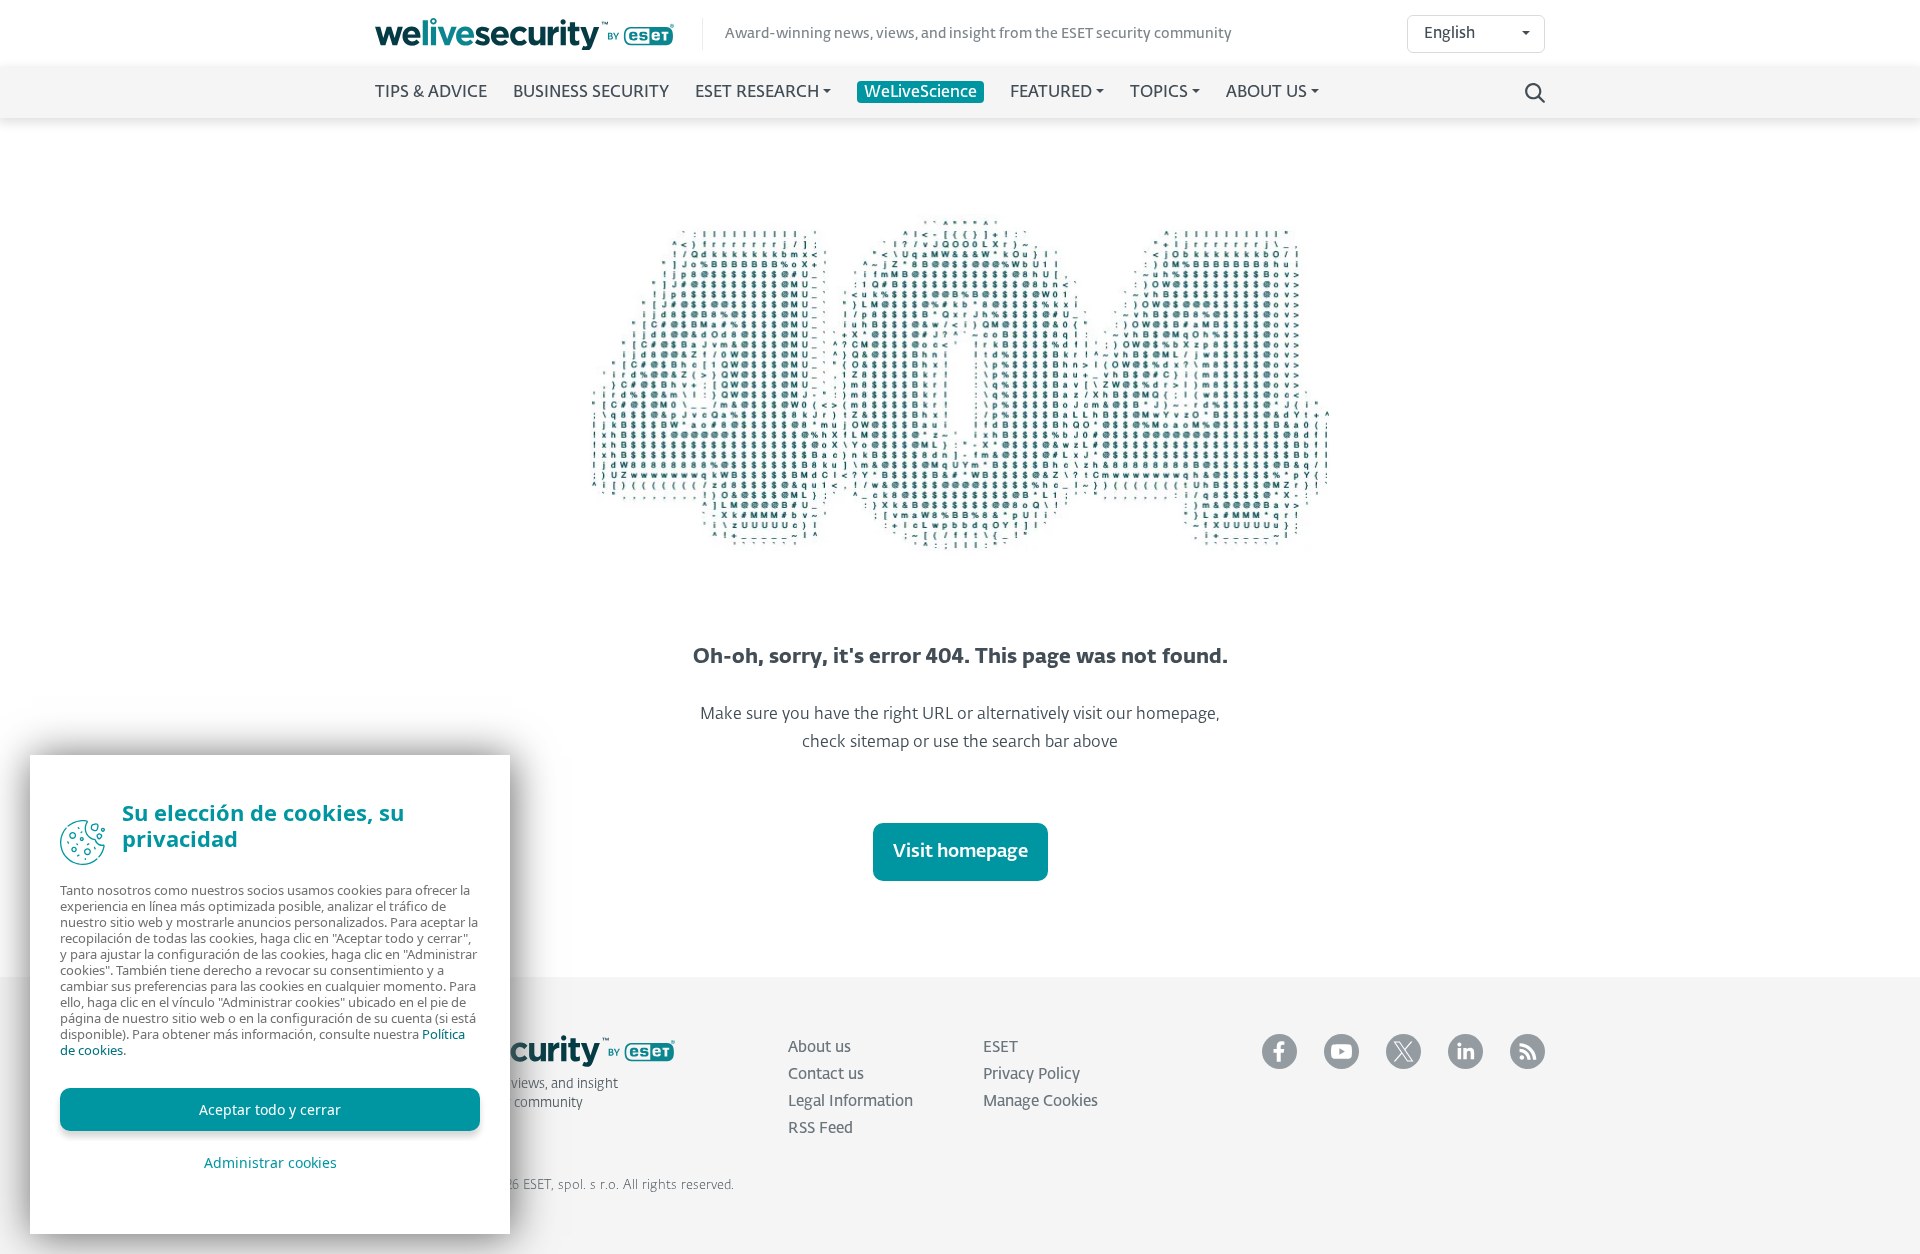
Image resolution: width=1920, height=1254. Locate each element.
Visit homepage (960, 852)
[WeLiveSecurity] (539, 34)
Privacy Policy (1031, 1074)
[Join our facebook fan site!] (1279, 1051)
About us (819, 1047)
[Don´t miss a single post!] (1527, 1051)
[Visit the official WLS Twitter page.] (1403, 1051)
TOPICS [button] (1159, 93)
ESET (1000, 1047)
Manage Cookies (1040, 1101)
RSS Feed (820, 1128)
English (1449, 33)
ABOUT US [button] (1266, 93)
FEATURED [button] (1051, 93)
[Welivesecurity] (525, 1051)
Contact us (826, 1074)
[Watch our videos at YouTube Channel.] (1341, 1051)
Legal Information (850, 1101)
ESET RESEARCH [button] (757, 93)
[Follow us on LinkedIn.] (1465, 1051)
